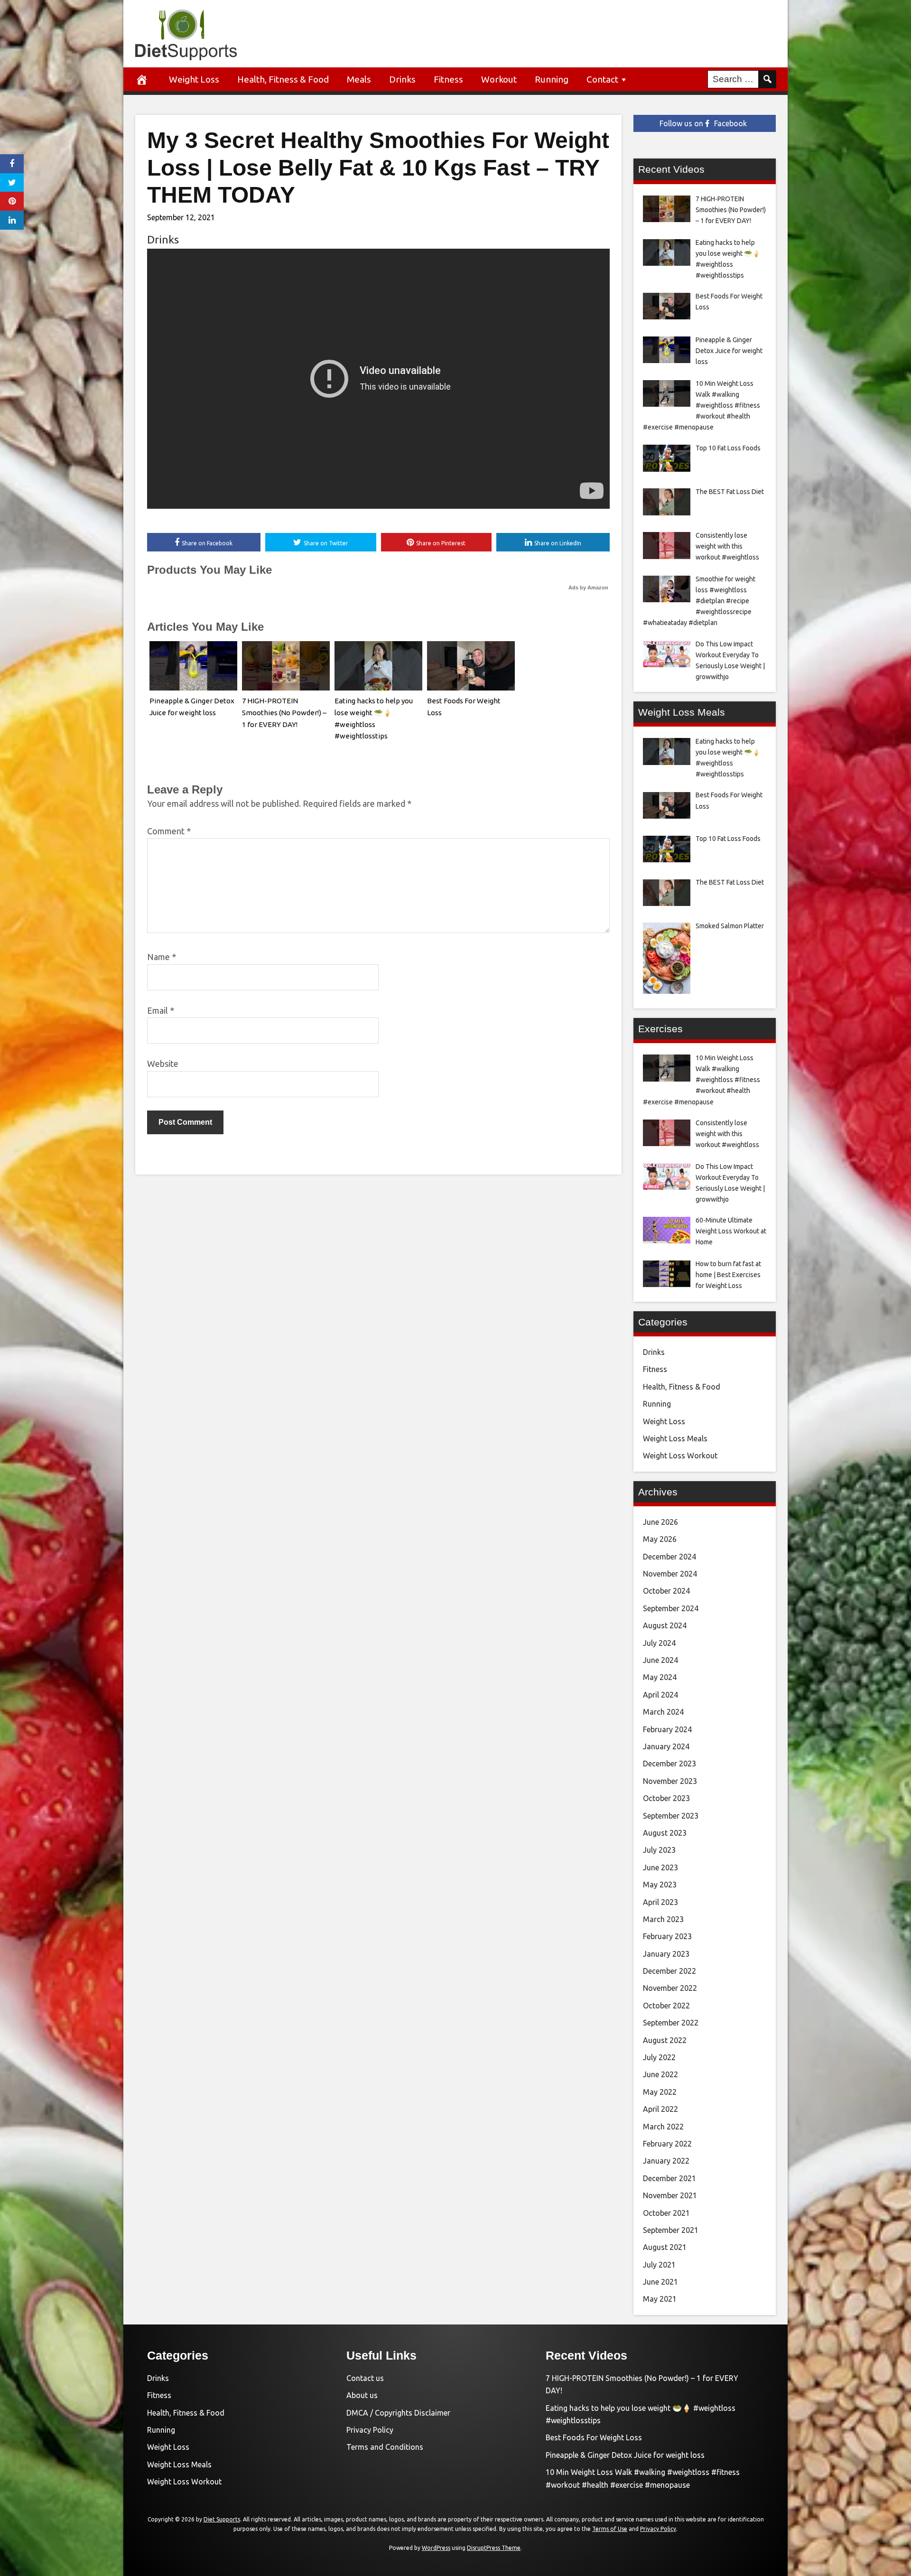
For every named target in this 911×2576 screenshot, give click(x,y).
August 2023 (665, 1833)
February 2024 (667, 1729)
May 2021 (660, 2299)
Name (162, 957)
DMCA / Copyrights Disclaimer (398, 2413)
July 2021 (659, 2265)
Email (161, 1010)
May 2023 (660, 1885)
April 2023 (660, 1902)
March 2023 (663, 1919)
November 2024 (670, 1574)
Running (552, 79)
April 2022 (660, 2109)
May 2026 (660, 1539)
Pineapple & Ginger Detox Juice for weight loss (625, 2455)
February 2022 (667, 2144)
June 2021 (660, 2282)
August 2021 (665, 2247)
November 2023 (670, 1781)
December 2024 (669, 1557)
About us (362, 2395)
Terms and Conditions (385, 2447)
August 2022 (665, 2040)
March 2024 (663, 1712)
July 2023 (659, 1850)
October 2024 (666, 1591)
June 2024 (660, 1660)
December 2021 (669, 2178)
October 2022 (666, 2006)
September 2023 (671, 1816)
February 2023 (667, 1936)
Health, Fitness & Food (283, 79)
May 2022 (660, 2092)
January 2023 (666, 1954)
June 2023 (660, 1867)
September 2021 (671, 2230)
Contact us (365, 2378)
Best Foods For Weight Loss (594, 2437)
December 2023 (669, 1764)
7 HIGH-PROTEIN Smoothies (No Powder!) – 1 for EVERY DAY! (284, 713)
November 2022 (670, 1988)
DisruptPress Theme (494, 2548)
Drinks (402, 79)
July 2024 (659, 1643)
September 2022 (671, 2023)
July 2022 (659, 2057)
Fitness (448, 79)
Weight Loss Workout (680, 1456)
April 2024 (660, 1695)
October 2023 (666, 1798)
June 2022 (660, 2074)
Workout (499, 79)
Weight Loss (194, 79)
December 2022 (669, 1971)
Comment (169, 831)
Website (163, 1064)
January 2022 (666, 2161)
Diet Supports (222, 2519)
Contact (602, 79)
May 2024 (660, 1677)
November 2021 (670, 2195)
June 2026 (660, 1522)
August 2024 (665, 1625)
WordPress (436, 2548)
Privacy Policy (370, 2430)
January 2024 (666, 1746)
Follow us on (703, 123)
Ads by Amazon (588, 588)
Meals (359, 79)
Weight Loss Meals (675, 1438)
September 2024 (671, 1608)
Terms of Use (610, 2529)
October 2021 (666, 2213)
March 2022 (663, 2127)
